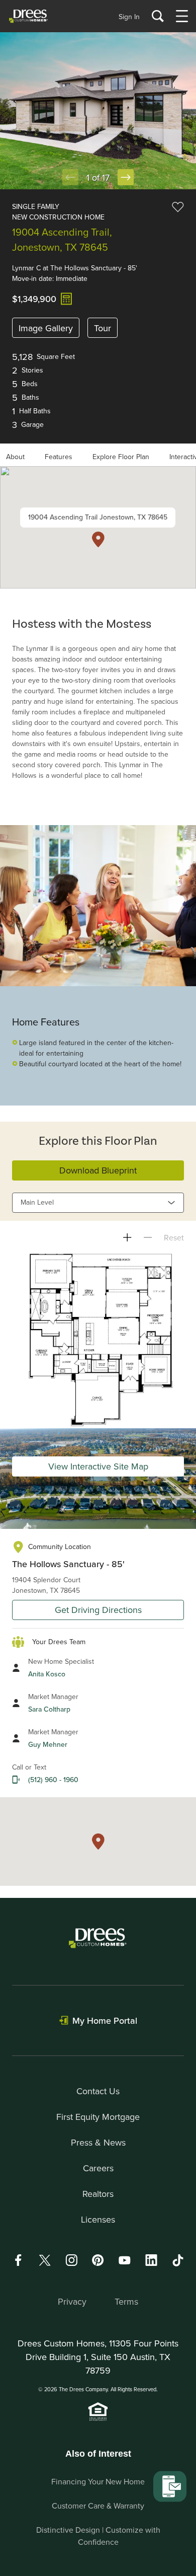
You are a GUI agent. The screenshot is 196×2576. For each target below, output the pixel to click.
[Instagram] (71, 2260)
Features (59, 457)
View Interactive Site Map (98, 1466)
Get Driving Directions (98, 1610)
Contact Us (98, 2091)
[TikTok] (178, 2260)
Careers (98, 2168)
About (15, 457)
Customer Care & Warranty (98, 2506)
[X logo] (45, 2260)
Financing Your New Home (98, 2481)
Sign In (129, 17)
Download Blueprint (98, 1170)
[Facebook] (18, 2260)
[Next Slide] (126, 177)
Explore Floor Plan (121, 457)
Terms (126, 2301)
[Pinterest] (98, 2260)
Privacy (72, 2301)
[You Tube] (125, 2260)
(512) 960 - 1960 (53, 1780)
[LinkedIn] (151, 2260)
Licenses (98, 2219)
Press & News (98, 2142)
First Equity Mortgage (98, 2117)
